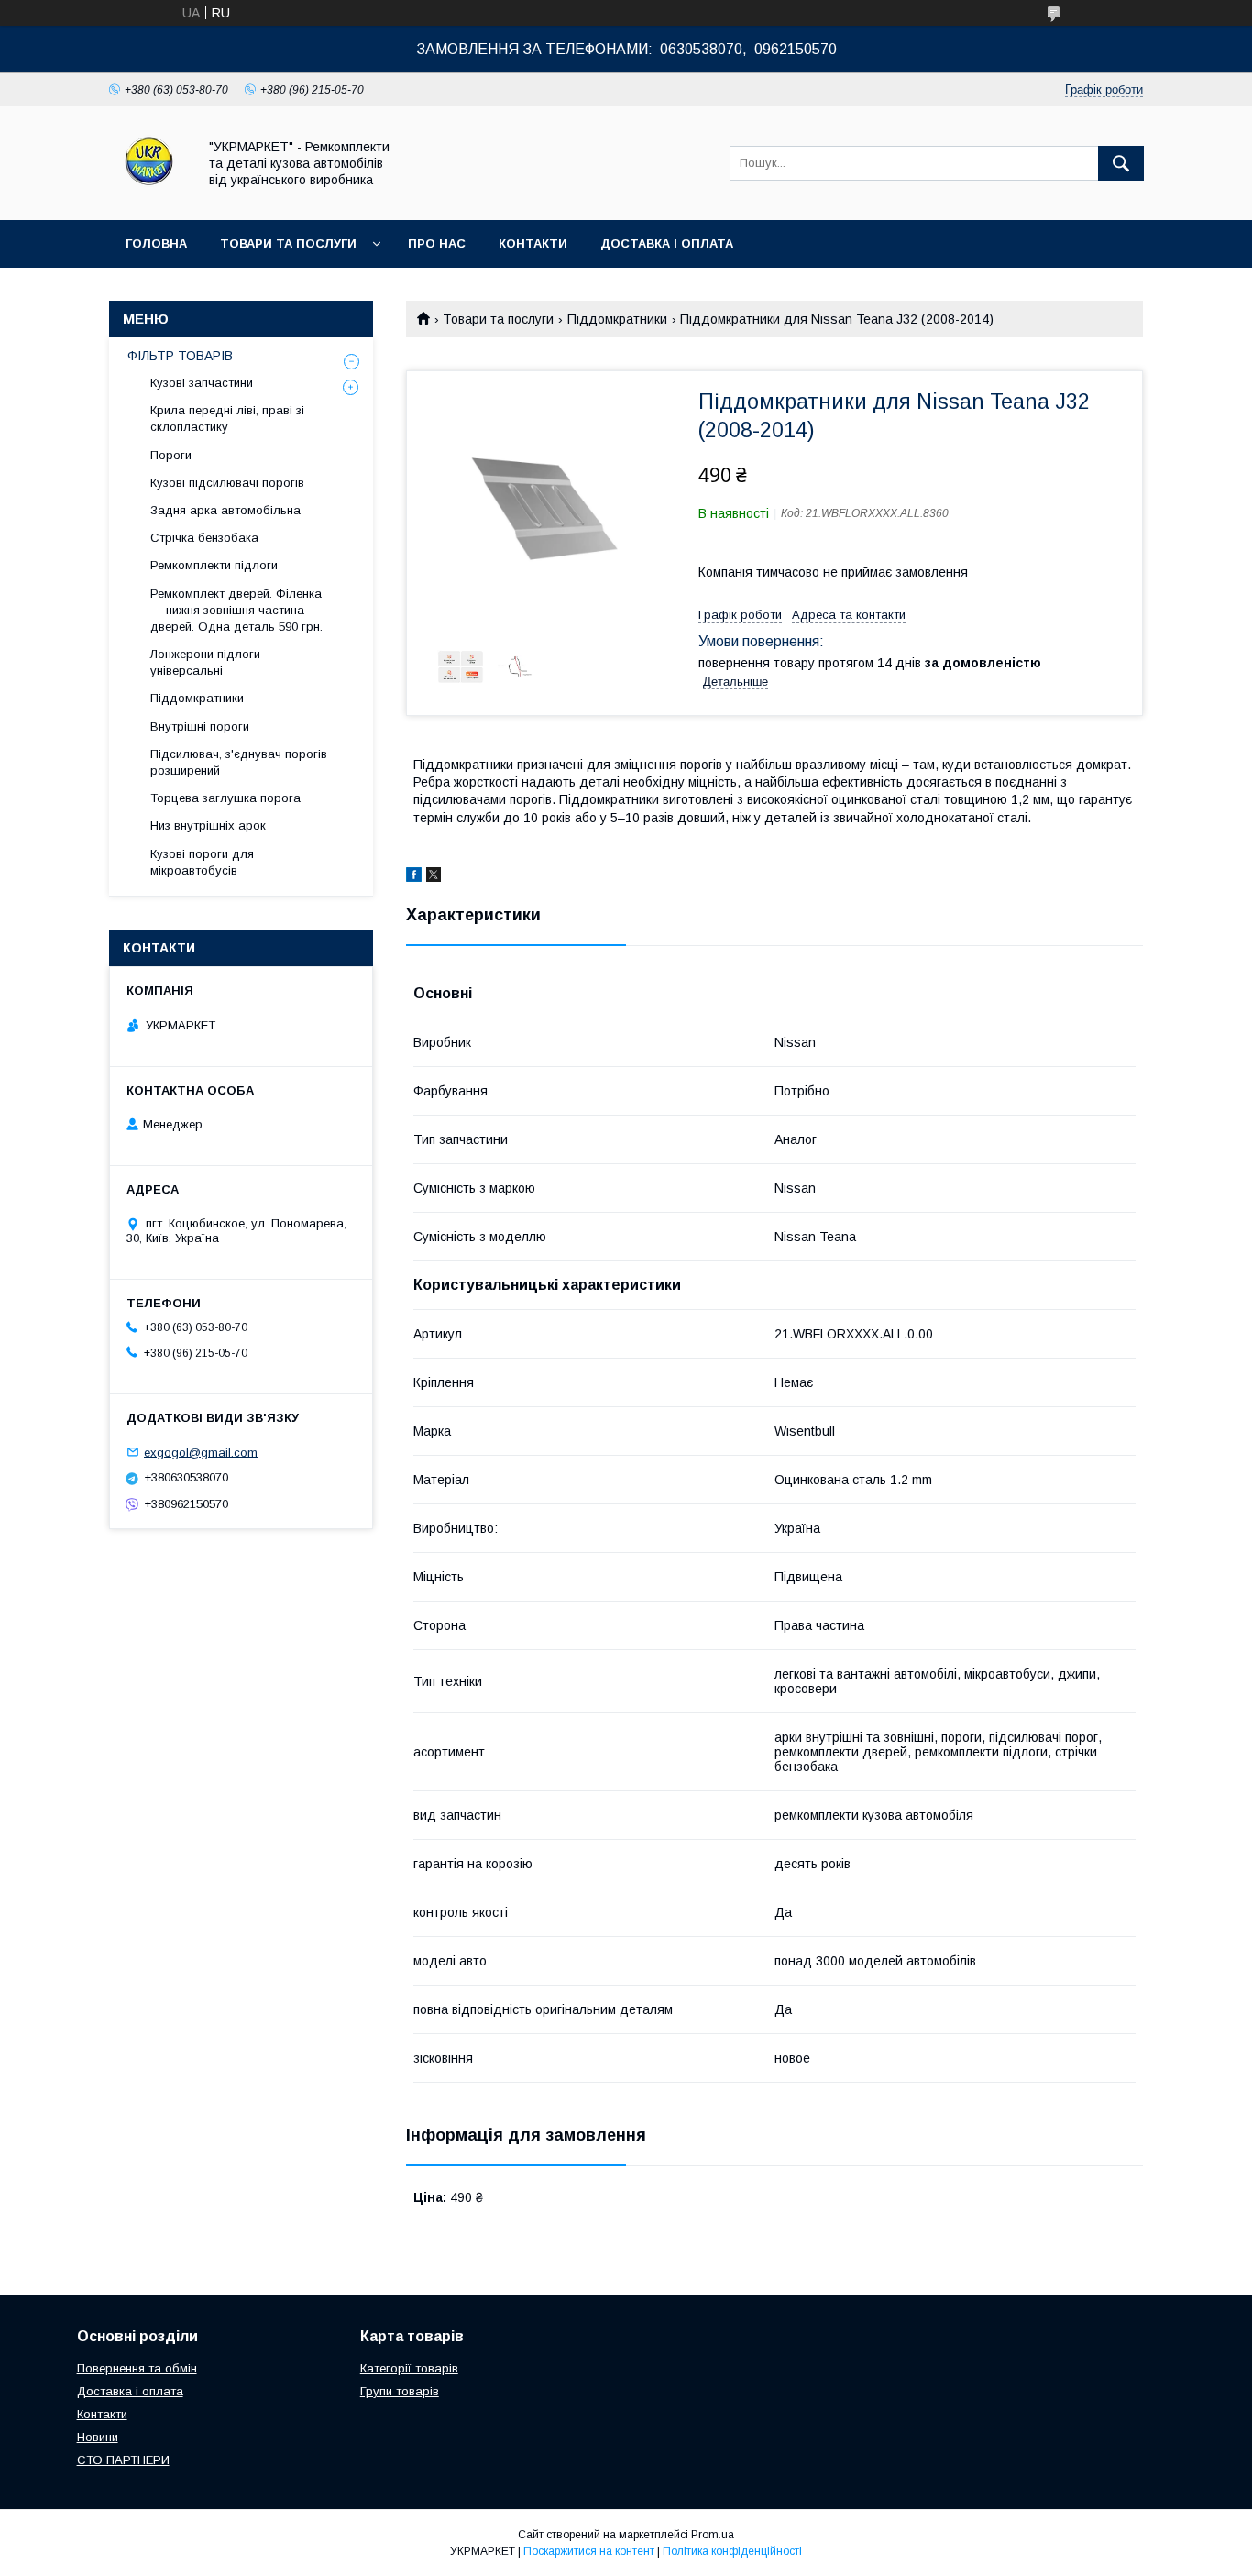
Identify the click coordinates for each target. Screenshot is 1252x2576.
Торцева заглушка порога (225, 798)
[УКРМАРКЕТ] (148, 196)
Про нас (437, 243)
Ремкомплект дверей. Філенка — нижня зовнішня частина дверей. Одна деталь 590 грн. (236, 610)
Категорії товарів (409, 2368)
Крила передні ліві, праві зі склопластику (227, 418)
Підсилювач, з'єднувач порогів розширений (239, 762)
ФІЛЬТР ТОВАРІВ (180, 356)
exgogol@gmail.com (201, 1452)
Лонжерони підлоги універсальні (205, 662)
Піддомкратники (617, 319)
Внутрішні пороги (200, 727)
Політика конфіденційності (732, 2551)
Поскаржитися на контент (589, 2551)
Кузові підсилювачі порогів (227, 483)
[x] (434, 877)
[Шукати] (1121, 163)
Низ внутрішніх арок (208, 826)
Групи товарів (400, 2391)
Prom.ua (713, 2535)
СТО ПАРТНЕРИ (123, 2460)
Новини (98, 2437)
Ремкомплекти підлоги (214, 565)
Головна (156, 243)
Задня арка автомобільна (225, 510)
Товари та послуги (288, 243)
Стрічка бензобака (204, 538)
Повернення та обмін (137, 2368)
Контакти (533, 243)
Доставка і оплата (667, 243)
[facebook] (414, 877)
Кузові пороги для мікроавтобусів (202, 862)
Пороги (171, 455)
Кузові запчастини (202, 383)
